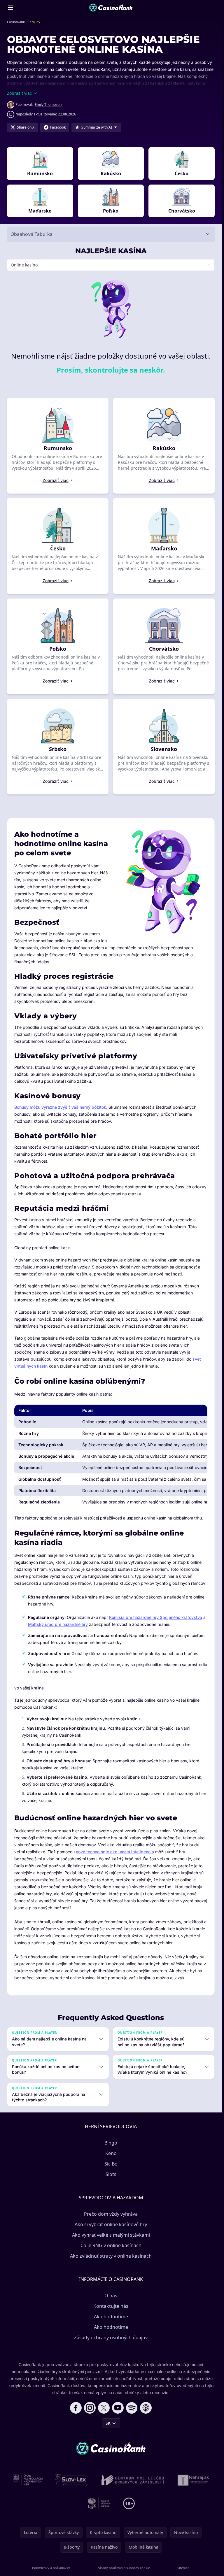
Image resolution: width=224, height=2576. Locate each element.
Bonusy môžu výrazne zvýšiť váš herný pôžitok (60, 1107)
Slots (111, 2174)
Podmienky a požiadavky (51, 2568)
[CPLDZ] (133, 2480)
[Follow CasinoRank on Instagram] (90, 2408)
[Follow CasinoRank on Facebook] (76, 2408)
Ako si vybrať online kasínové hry (111, 2224)
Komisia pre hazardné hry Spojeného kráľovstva (156, 1617)
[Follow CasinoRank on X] (104, 2408)
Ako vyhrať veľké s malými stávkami (111, 2235)
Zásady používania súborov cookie (124, 2568)
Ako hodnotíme (111, 2317)
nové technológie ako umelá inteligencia (115, 1852)
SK (108, 2423)
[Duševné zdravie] (99, 2503)
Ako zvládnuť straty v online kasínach (111, 2256)
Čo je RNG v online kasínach (111, 2245)
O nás (111, 2296)
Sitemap (183, 2568)
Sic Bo (111, 2164)
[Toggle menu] (10, 8)
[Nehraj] (193, 2480)
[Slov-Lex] (72, 2480)
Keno (111, 2153)
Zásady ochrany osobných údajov (111, 2338)
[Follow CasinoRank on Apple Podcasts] (146, 2408)
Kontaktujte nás (111, 2306)
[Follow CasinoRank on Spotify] (132, 2408)
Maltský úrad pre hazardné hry (58, 1624)
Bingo (111, 2143)
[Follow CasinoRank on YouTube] (118, 2408)
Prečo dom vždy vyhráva (111, 2214)
